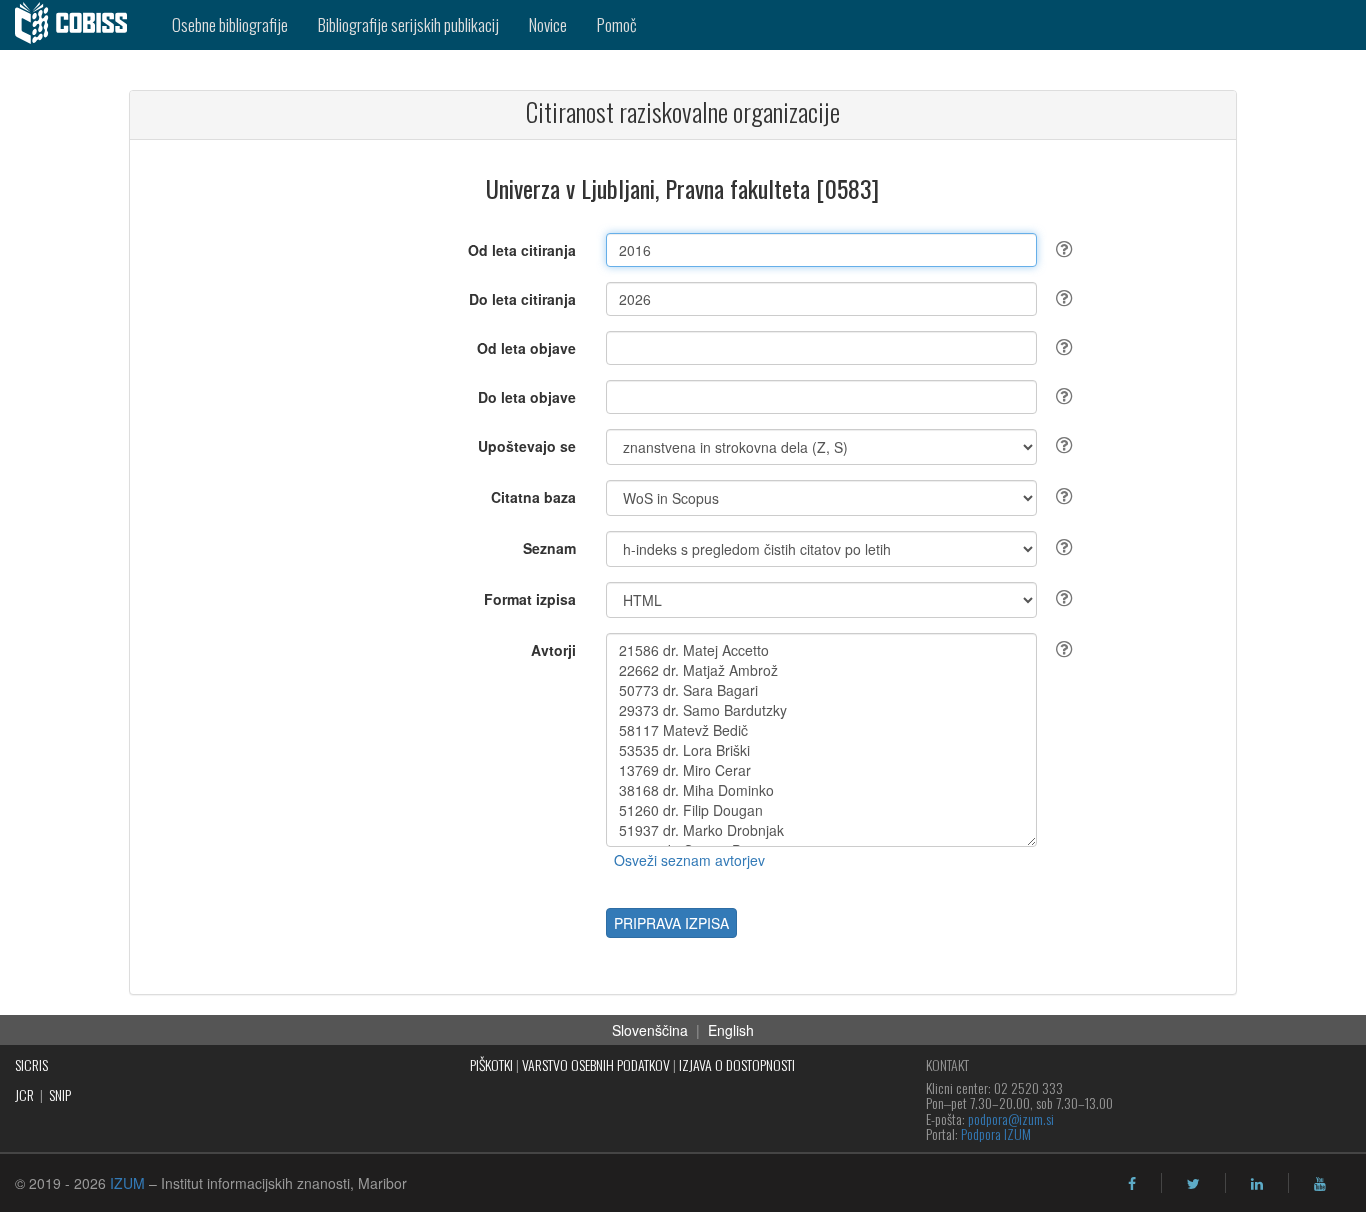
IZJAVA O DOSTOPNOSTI (737, 1064)
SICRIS (31, 1064)
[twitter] (1193, 1184)
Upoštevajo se (527, 446)
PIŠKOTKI (491, 1064)
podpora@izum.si (1011, 1118)
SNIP (60, 1094)
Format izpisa (530, 599)
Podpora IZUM (996, 1133)
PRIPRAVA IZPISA (671, 923)
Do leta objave (527, 397)
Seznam (549, 548)
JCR (24, 1094)
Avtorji (553, 650)
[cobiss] (78, 25)
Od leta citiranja (522, 250)
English (731, 1030)
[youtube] (1320, 1184)
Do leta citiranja (522, 299)
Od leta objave (526, 348)
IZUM (127, 1183)
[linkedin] (1257, 1184)
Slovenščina (650, 1030)
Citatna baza (533, 497)
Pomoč (617, 24)
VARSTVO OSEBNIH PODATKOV (596, 1064)
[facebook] (1132, 1184)
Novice (548, 24)
